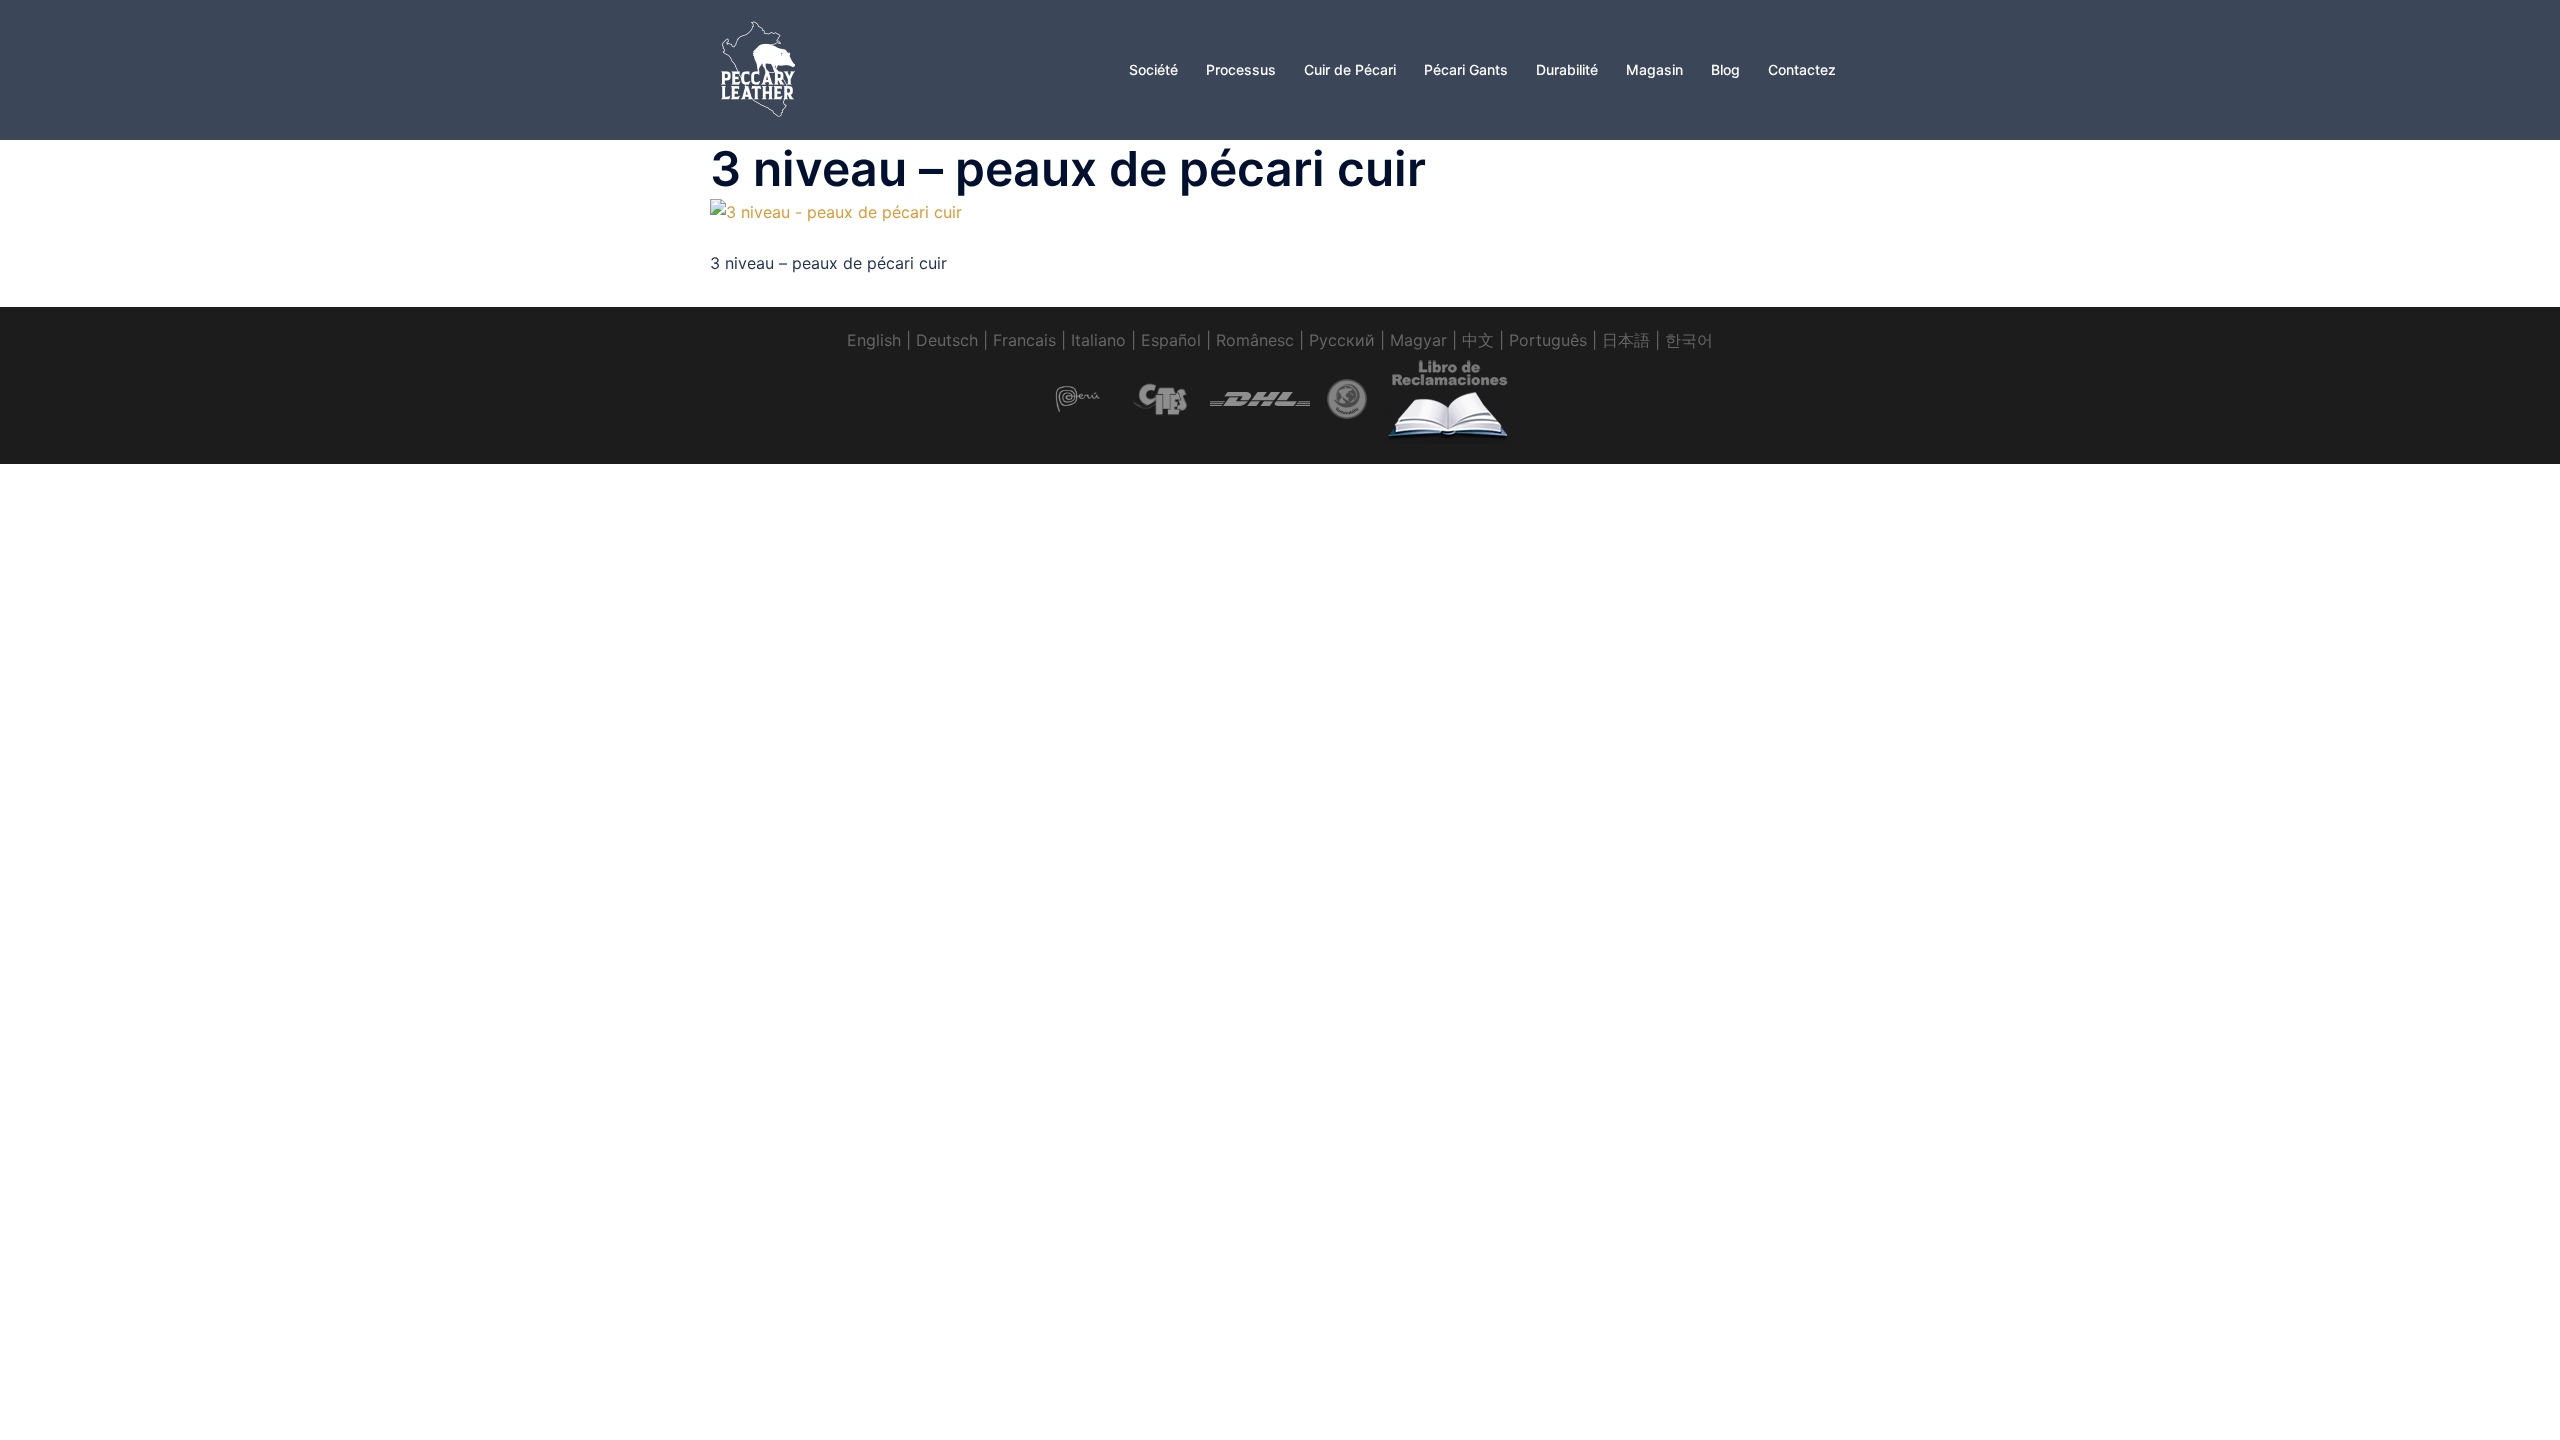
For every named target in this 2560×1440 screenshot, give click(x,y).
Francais (1024, 340)
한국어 (1689, 340)
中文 (1478, 340)
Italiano (1098, 340)
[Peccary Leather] (760, 68)
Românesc (1255, 340)
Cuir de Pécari (1350, 69)
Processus (1241, 69)
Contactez (1802, 69)
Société (1153, 69)
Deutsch (947, 340)
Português (1548, 340)
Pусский (1342, 340)
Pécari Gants (1466, 69)
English (874, 340)
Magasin (1654, 69)
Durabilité (1567, 69)
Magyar (1418, 340)
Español (1171, 340)
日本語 (1626, 340)
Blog (1725, 69)
